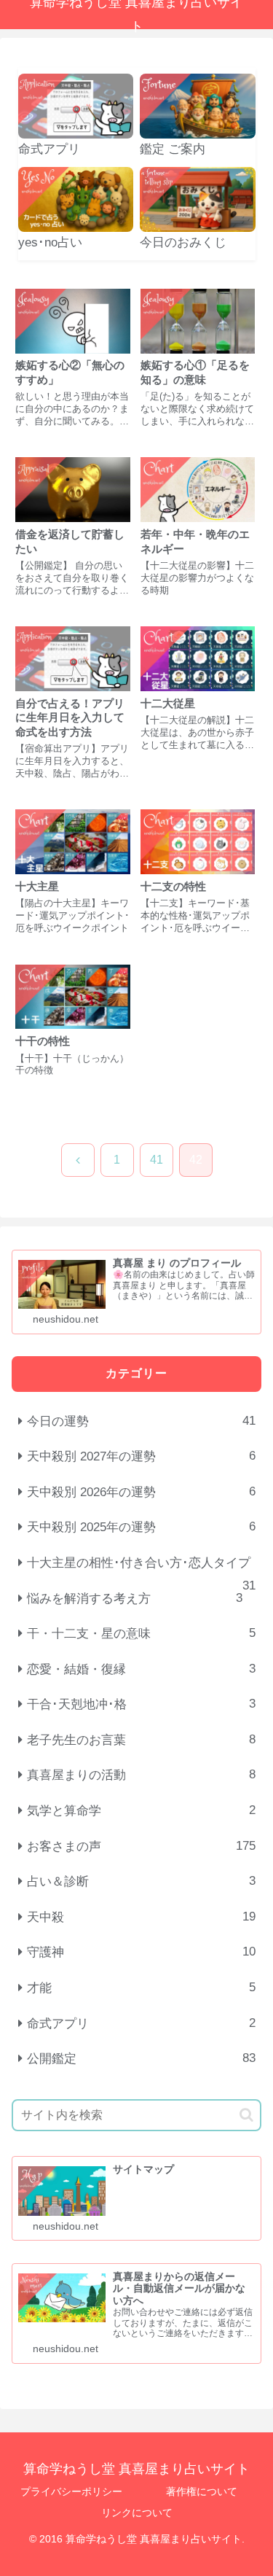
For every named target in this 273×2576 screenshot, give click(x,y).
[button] (246, 2115)
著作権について (202, 2491)
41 (157, 1160)
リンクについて (137, 2513)
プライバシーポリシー (71, 2491)
